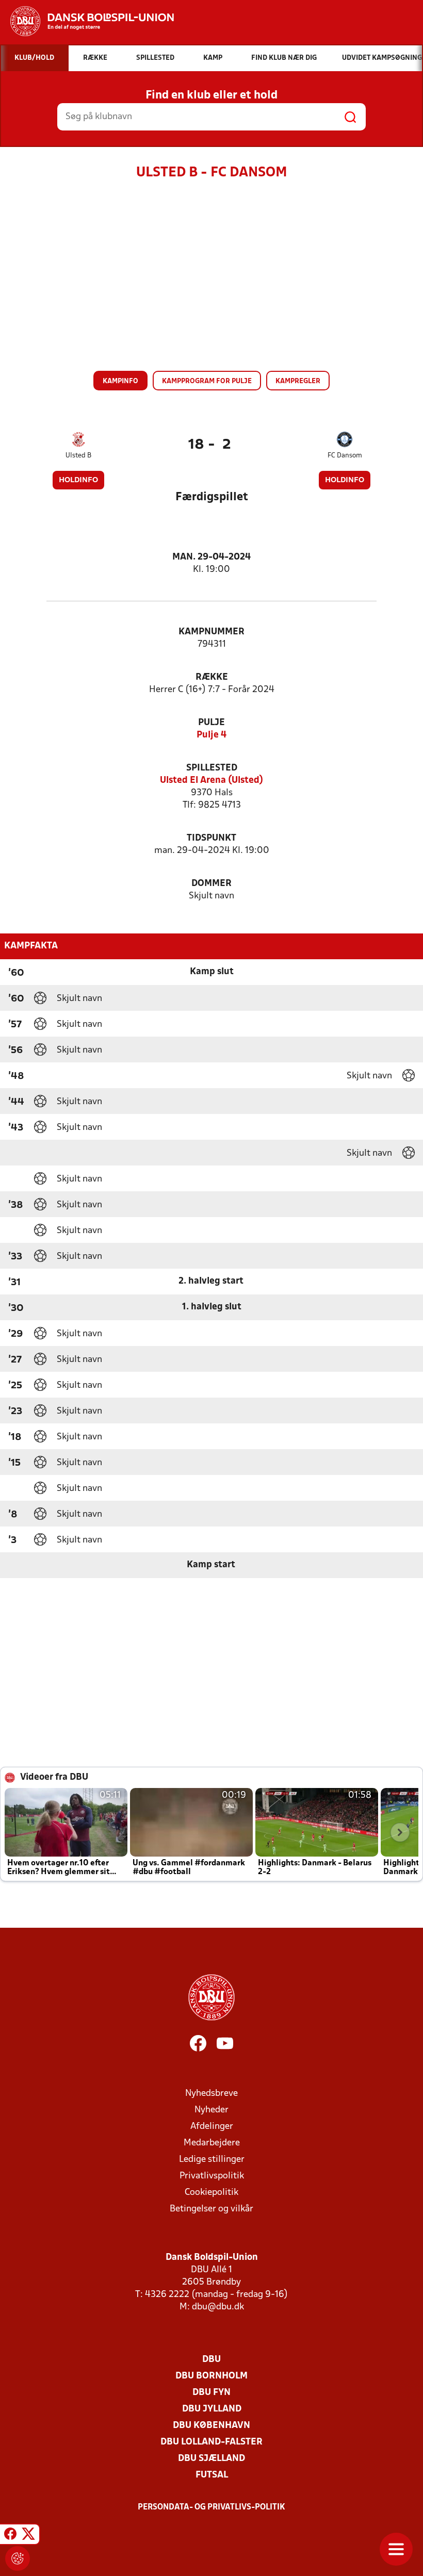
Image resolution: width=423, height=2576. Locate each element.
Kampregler (298, 381)
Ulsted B (78, 456)
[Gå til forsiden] (87, 21)
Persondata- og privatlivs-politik (211, 2507)
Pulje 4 (211, 735)
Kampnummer (211, 632)
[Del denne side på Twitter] (28, 2536)
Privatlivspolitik (212, 2176)
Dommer (211, 884)
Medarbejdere (212, 2143)
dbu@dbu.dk (218, 2307)
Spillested (212, 768)
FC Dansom (345, 456)
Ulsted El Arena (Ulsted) (211, 781)
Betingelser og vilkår (211, 2209)
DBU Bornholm (211, 2376)
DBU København (211, 2426)
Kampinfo (120, 381)
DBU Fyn (211, 2393)
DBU (211, 2360)
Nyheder (211, 2110)
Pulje (211, 723)
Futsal (212, 2475)
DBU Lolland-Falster (211, 2442)
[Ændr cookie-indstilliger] (18, 2558)
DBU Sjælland (211, 2459)
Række (212, 677)
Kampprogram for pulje (207, 381)
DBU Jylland (212, 2409)
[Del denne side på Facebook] (10, 2536)
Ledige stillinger (212, 2160)
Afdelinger (212, 2127)
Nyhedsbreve (211, 2094)
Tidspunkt (211, 838)
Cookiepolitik (211, 2193)
